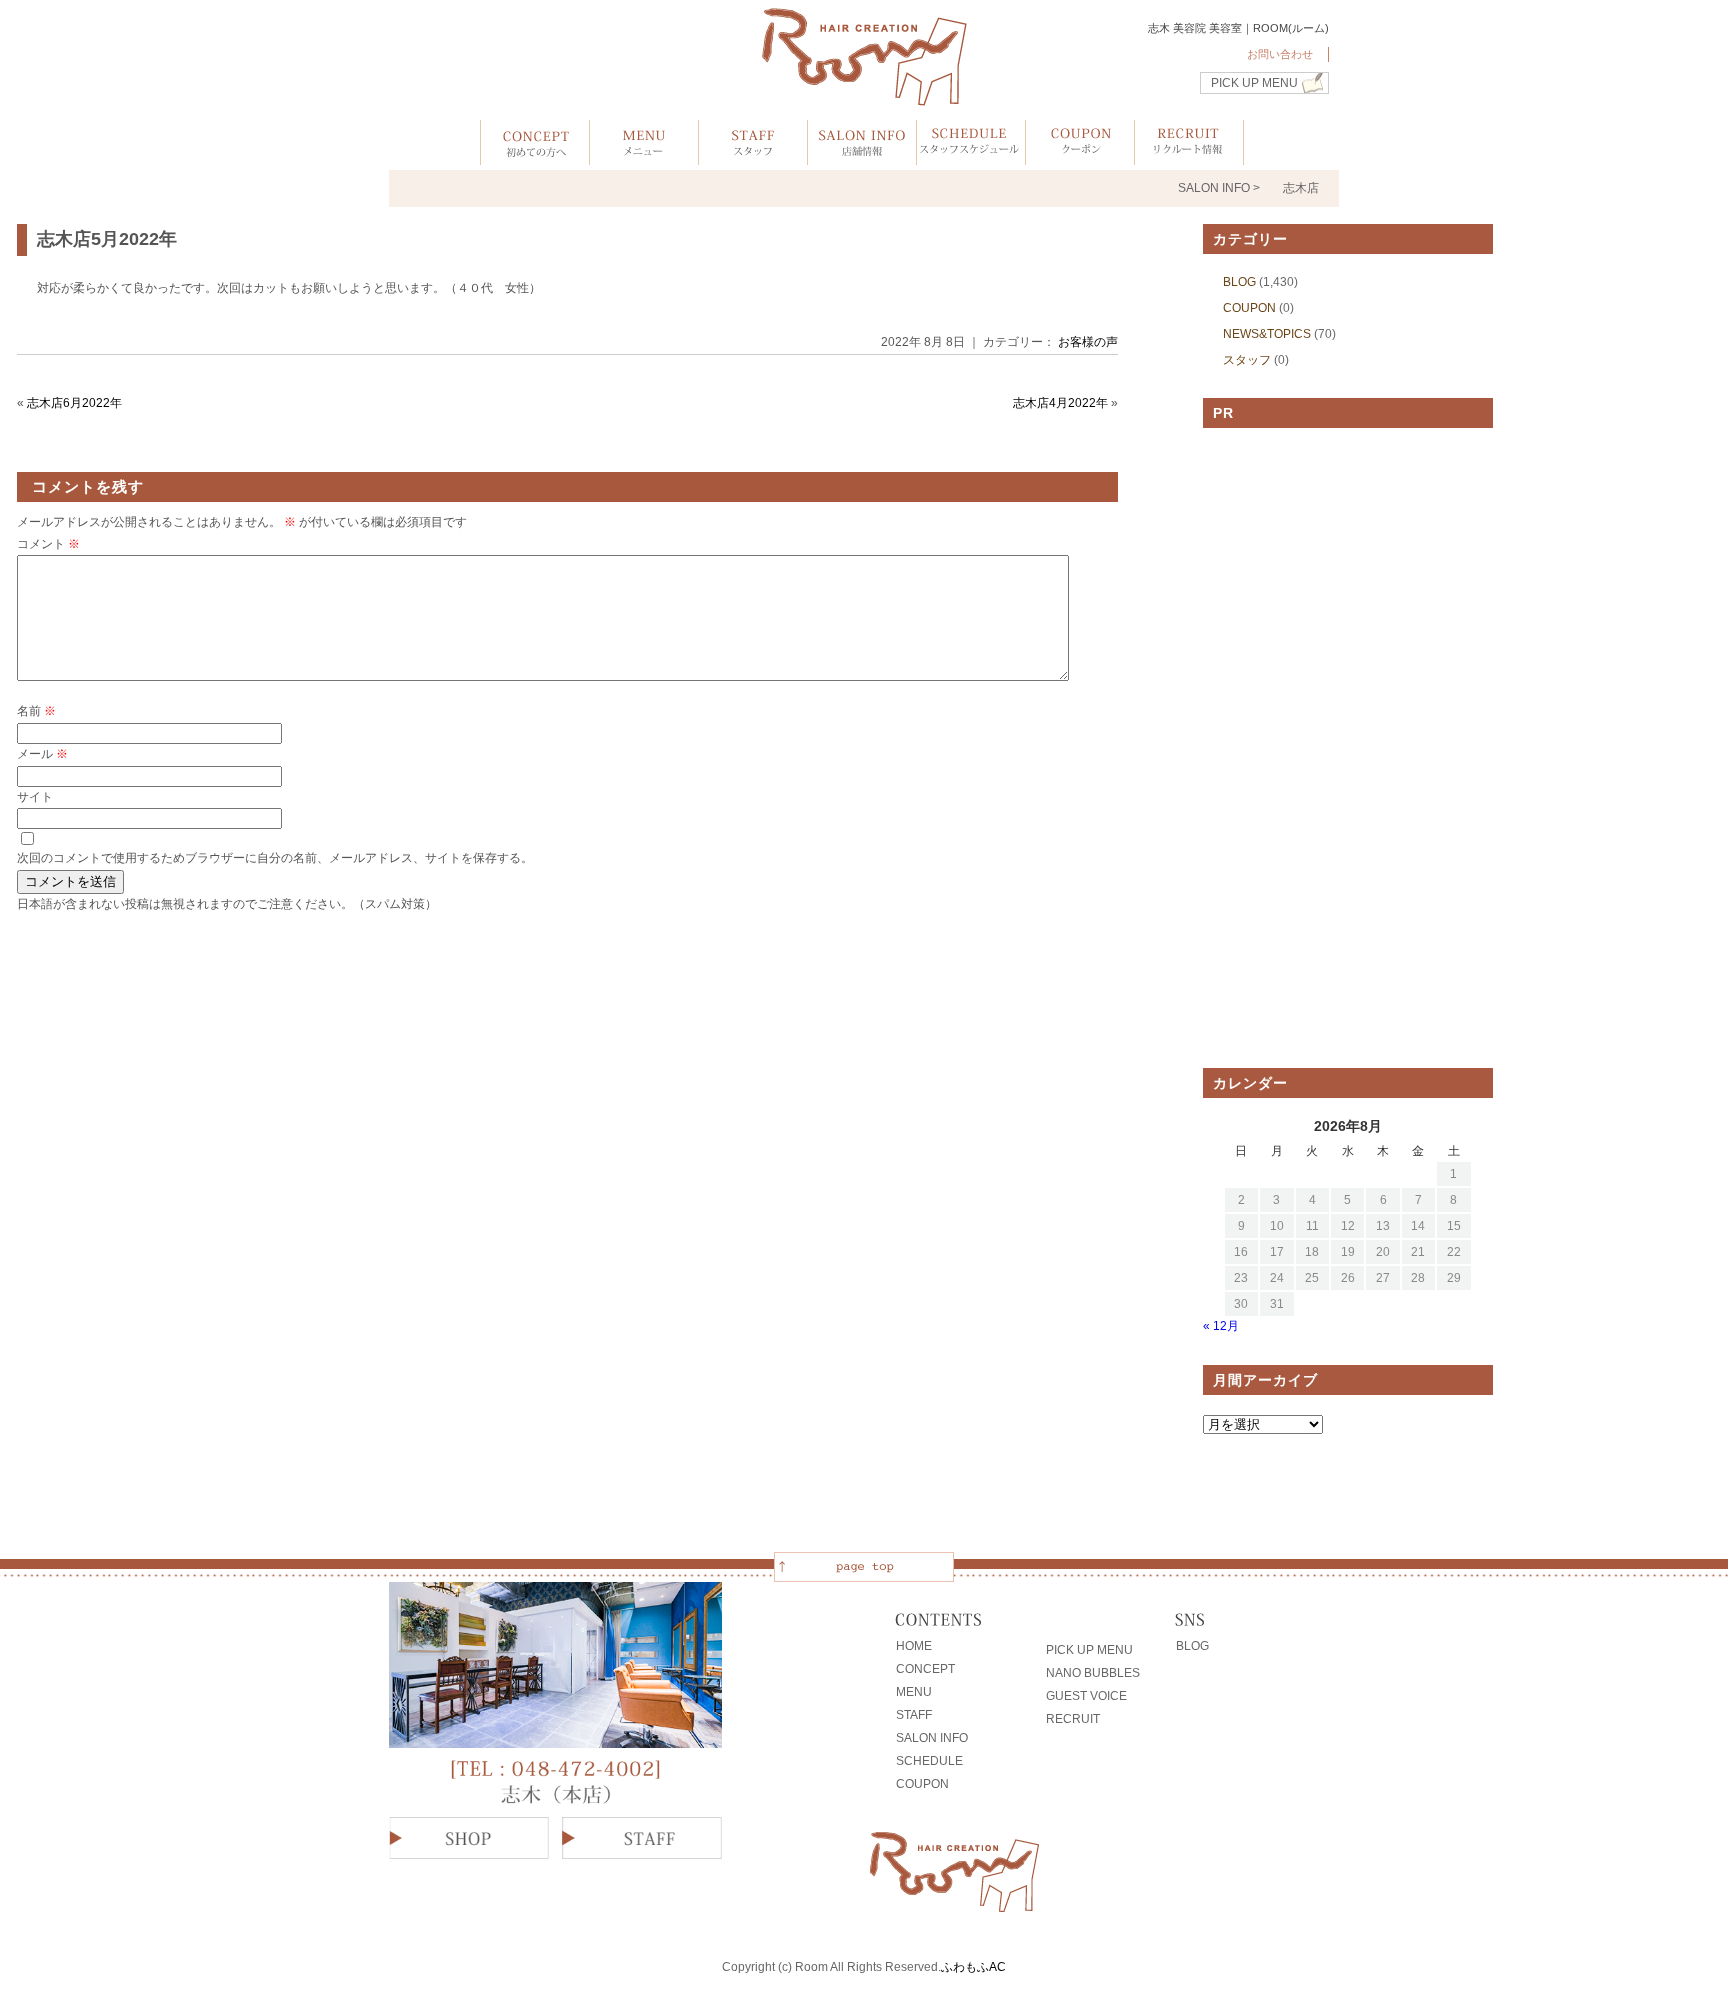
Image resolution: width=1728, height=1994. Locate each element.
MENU (914, 1692)
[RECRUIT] (1188, 155)
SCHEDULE (929, 1761)
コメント (48, 544)
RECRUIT (1073, 1719)
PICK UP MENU (1254, 83)
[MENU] (644, 155)
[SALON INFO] (862, 155)
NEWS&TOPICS (1267, 334)
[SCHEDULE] (970, 155)
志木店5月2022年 (107, 239)
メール (42, 754)
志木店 (1301, 188)
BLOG (1239, 282)
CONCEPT (925, 1669)
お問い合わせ (1280, 54)
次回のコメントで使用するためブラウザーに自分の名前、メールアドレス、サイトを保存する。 (275, 858)
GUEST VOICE (1086, 1696)
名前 (36, 711)
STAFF (914, 1715)
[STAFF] (753, 155)
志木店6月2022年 (74, 403)
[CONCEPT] (535, 155)
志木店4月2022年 (1060, 403)
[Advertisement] (1348, 748)
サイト (35, 797)
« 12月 (1221, 1326)
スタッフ (1247, 360)
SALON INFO (932, 1738)
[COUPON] (1080, 155)
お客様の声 (1088, 342)
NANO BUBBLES (1093, 1673)
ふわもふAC (973, 1967)
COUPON (1249, 308)
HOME (914, 1646)
